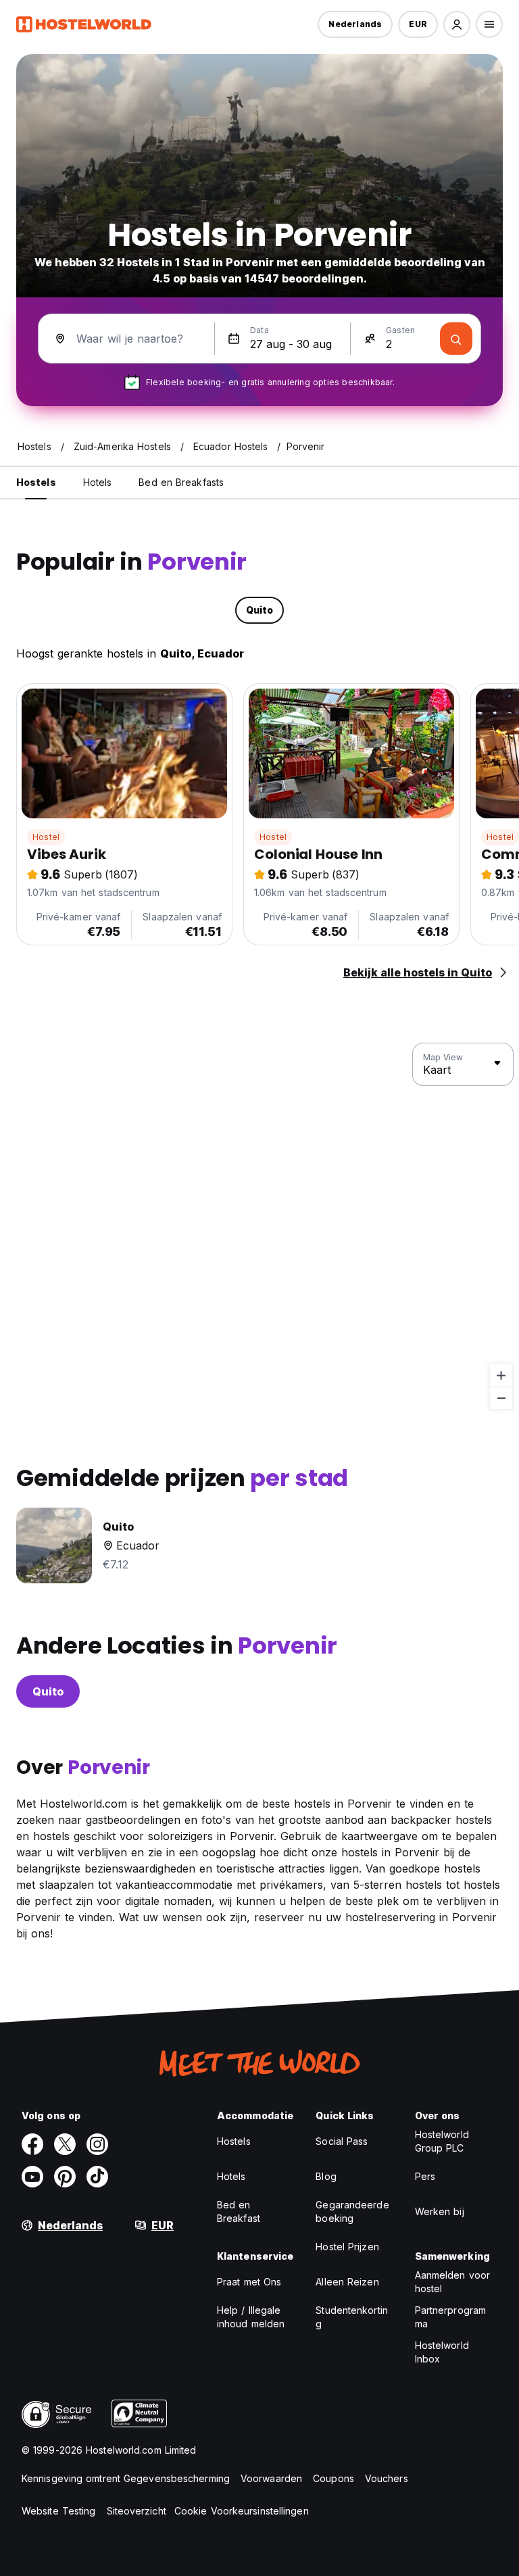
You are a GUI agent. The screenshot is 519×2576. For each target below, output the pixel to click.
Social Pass (342, 2141)
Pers (425, 2176)
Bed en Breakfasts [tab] (181, 482)
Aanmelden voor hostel (452, 2282)
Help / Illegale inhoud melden (251, 2317)
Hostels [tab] (36, 482)
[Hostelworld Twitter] (65, 2144)
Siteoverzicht (137, 2511)
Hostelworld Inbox (442, 2352)
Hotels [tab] (98, 482)
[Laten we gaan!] (456, 339)
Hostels (234, 2141)
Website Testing (59, 2511)
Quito (48, 1691)
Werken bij (440, 2211)
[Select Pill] (457, 24)
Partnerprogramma (450, 2317)
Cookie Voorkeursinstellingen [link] (242, 2511)
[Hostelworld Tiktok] (97, 2177)
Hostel (46, 837)
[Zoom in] (501, 1376)
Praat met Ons (249, 2282)
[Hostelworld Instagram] (97, 2144)
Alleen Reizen (347, 2282)
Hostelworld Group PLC (442, 2141)
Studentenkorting (352, 2317)
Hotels (231, 2176)
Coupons (333, 2478)
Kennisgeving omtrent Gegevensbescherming (126, 2478)
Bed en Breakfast (239, 2211)
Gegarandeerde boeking (352, 2211)
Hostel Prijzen (347, 2247)
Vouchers (387, 2478)
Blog (326, 2176)
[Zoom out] (501, 1398)
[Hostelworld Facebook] (32, 2144)
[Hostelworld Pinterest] (65, 2177)
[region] (259, 1227)
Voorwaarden (271, 2478)
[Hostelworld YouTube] (32, 2177)
